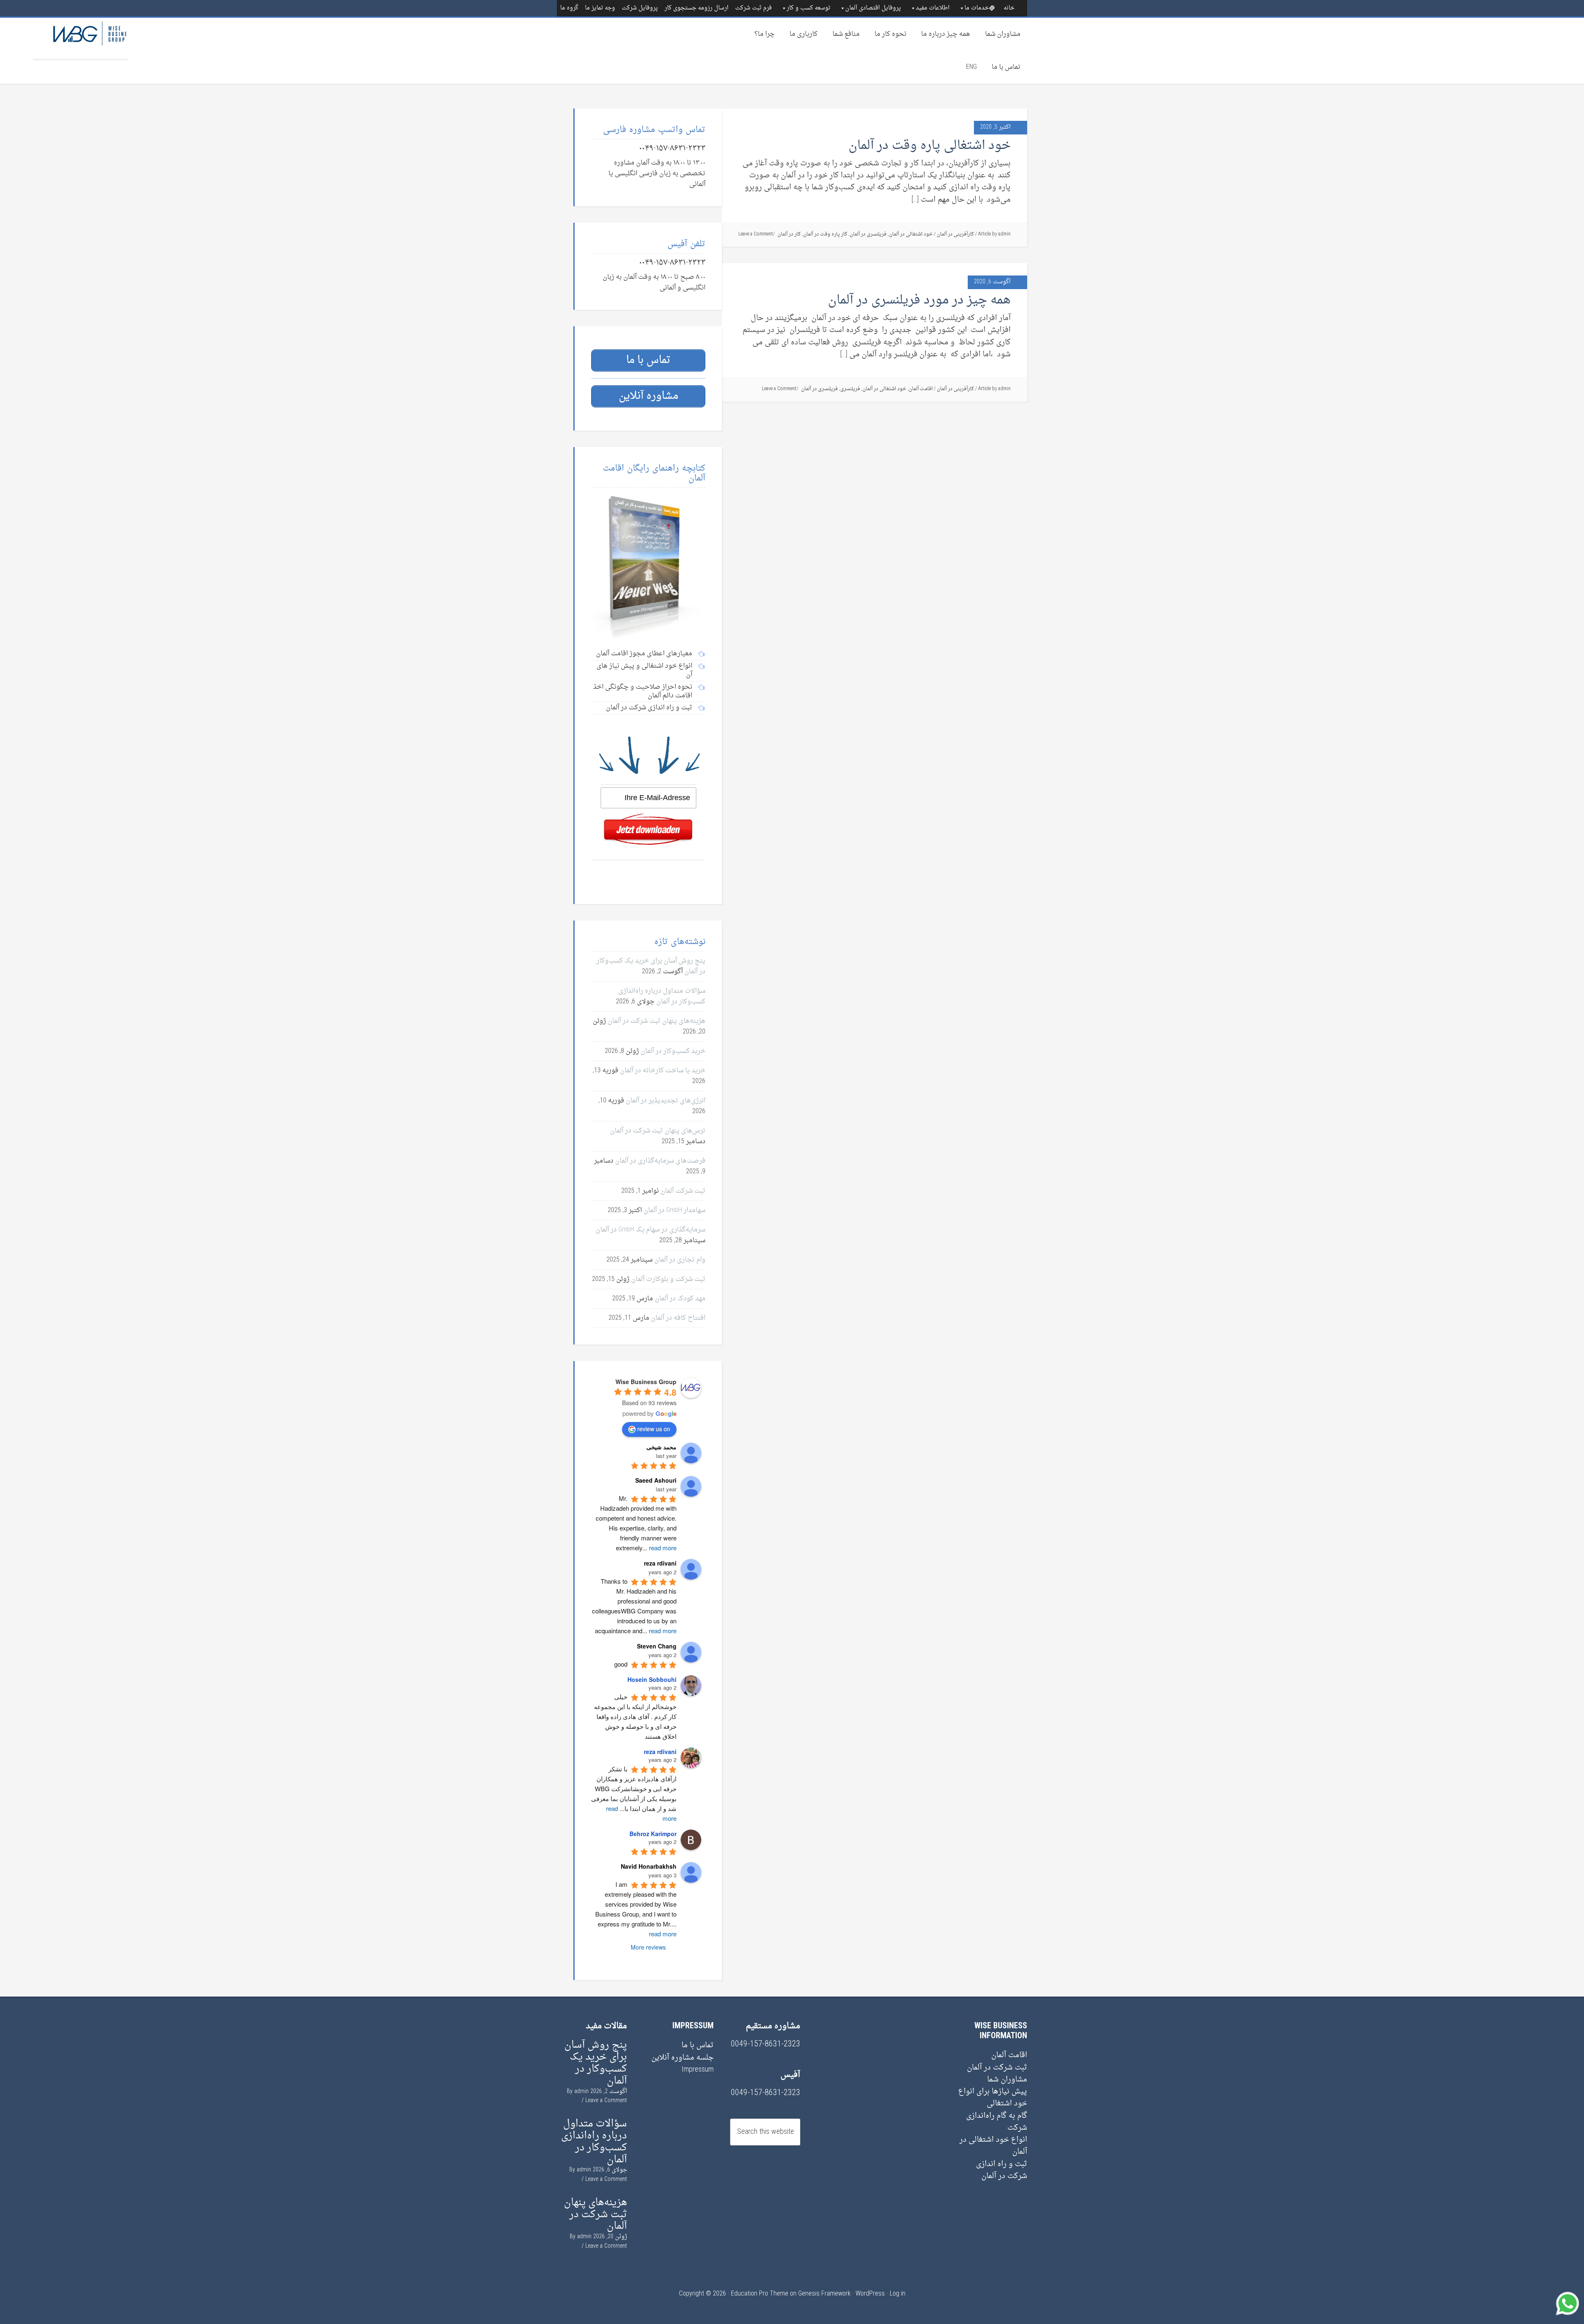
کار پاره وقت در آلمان (825, 234)
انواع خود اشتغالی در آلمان (993, 2146)
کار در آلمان (789, 234)
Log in (898, 2294)
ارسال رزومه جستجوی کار (697, 8)
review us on (654, 1429)
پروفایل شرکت (640, 8)
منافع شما (846, 34)
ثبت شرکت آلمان (683, 1191)
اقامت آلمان (921, 389)
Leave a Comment (756, 234)
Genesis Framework (824, 2294)
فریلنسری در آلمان (868, 234)
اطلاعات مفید (933, 8)
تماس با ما (1006, 67)
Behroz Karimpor (653, 1834)
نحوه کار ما (890, 34)
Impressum (698, 2070)
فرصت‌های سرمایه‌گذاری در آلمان (660, 1161)
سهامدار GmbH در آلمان (674, 1210)
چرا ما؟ (765, 34)
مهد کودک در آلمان (680, 1299)
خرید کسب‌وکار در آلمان (673, 1051)
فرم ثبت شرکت (753, 8)
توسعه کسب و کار (808, 8)
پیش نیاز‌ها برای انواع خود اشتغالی (993, 2098)
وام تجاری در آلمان (680, 1260)
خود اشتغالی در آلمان (911, 234)
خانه (1009, 8)
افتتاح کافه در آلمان (678, 1318)
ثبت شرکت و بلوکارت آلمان (668, 1279)
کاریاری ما (804, 34)
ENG (971, 67)
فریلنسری (850, 389)
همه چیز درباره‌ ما (946, 34)
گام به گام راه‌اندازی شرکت (997, 2122)
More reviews (648, 1947)
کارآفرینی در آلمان (955, 234)
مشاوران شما (1003, 34)
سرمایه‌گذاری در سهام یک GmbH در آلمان (651, 1230)
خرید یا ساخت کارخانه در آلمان (663, 1071)
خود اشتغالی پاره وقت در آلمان (930, 146)
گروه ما (569, 8)
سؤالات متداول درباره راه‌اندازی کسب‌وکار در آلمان (662, 996)
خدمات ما (977, 8)
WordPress (870, 2294)
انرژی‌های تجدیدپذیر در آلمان (666, 1101)
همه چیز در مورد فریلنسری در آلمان (919, 300)
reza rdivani (660, 1752)
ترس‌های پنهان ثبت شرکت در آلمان (658, 1131)
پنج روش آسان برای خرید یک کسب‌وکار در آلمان (596, 2063)
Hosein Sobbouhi (652, 1679)
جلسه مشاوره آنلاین (682, 2058)
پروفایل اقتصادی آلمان (873, 8)
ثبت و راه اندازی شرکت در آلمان (1002, 2170)
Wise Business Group (80, 38)
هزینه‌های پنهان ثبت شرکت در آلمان (656, 1021)
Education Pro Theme (760, 2294)
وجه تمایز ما (600, 8)
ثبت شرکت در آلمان (997, 2068)
